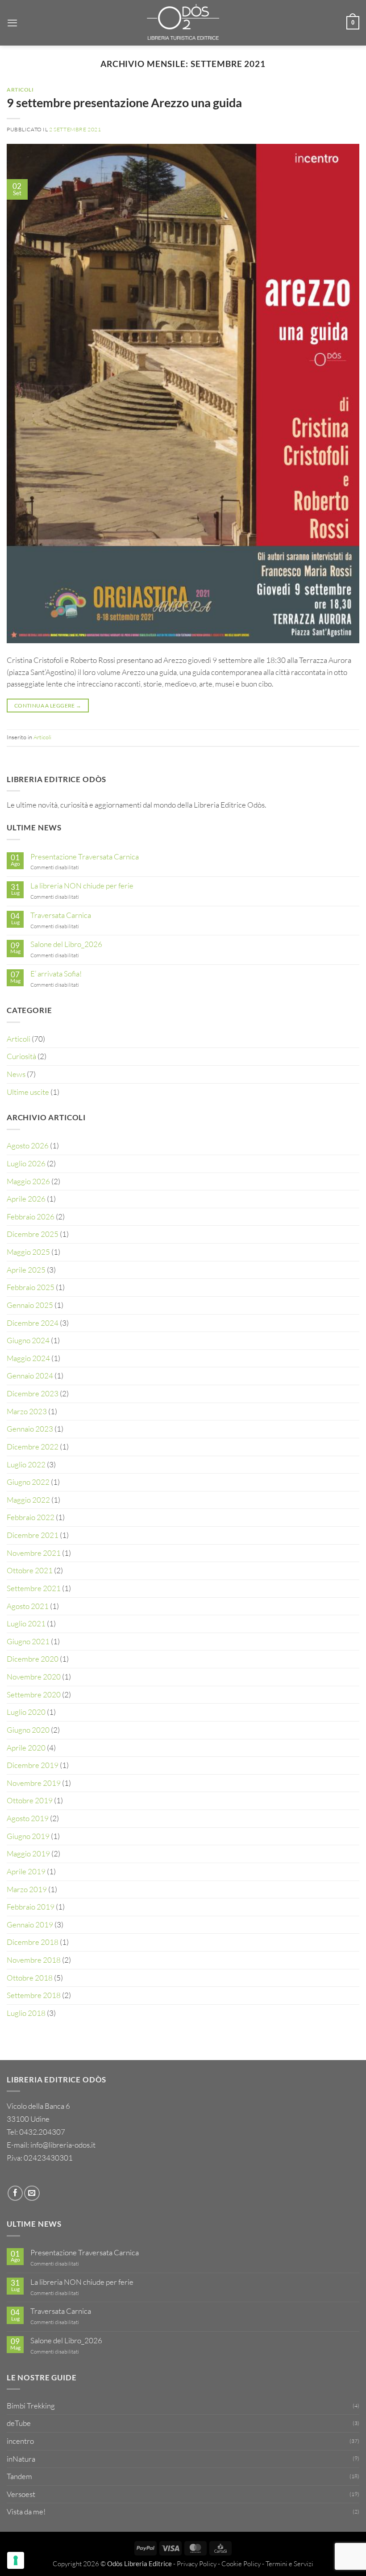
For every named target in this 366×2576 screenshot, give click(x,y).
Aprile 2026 (26, 1199)
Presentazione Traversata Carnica (85, 857)
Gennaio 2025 (30, 1305)
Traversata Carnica (61, 915)
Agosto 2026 (28, 1146)
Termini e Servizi (289, 2564)
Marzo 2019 (27, 1889)
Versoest (21, 2494)
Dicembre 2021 (33, 1535)
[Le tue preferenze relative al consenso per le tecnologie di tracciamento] (16, 2560)
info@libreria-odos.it (63, 2145)
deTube (19, 2423)
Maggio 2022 (28, 1500)
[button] (12, 23)
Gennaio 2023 (30, 1429)
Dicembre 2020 (33, 1659)
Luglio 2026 (26, 1163)
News (16, 1074)
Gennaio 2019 (30, 1925)
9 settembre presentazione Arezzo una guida (124, 103)
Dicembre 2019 (33, 1765)
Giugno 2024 (28, 1340)
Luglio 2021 (26, 1623)
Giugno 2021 (28, 1641)
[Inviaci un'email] (32, 2193)
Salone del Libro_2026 (66, 944)
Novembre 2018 (34, 1960)
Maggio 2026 (28, 1181)
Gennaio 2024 (30, 1376)
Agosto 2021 (28, 1606)
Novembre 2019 (34, 1783)
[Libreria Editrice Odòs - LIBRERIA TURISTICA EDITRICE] (183, 23)
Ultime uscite (28, 1092)
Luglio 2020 (26, 1712)
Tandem (19, 2476)
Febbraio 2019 (31, 1907)
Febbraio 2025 (31, 1287)
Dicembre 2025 (33, 1234)
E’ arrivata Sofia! (56, 974)
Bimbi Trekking (31, 2406)
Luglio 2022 (26, 1464)
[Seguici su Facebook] (15, 2193)
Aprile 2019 (26, 1871)
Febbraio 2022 (31, 1517)
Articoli (20, 90)
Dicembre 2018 (33, 1942)
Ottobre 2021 (30, 1570)
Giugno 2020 (28, 1730)
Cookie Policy (241, 2564)
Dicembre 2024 (33, 1323)
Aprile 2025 (26, 1270)
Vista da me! (26, 2511)
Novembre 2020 (34, 1677)
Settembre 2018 (34, 1995)
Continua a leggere (48, 706)
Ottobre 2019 (30, 1800)
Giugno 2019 (28, 1836)
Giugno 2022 (28, 1482)
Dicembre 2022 (33, 1447)
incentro (20, 2441)
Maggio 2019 (28, 1853)
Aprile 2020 (26, 1748)
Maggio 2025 (28, 1252)
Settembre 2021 (34, 1588)
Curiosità (21, 1056)
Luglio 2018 (26, 2013)
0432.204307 (42, 2132)
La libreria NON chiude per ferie (82, 886)
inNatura (21, 2459)
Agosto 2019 (28, 1818)
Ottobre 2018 (30, 1978)
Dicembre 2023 (33, 1393)
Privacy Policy (197, 2564)
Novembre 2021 (34, 1553)
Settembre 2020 (34, 1694)
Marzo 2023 (27, 1411)
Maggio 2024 (28, 1358)
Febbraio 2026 (31, 1217)
